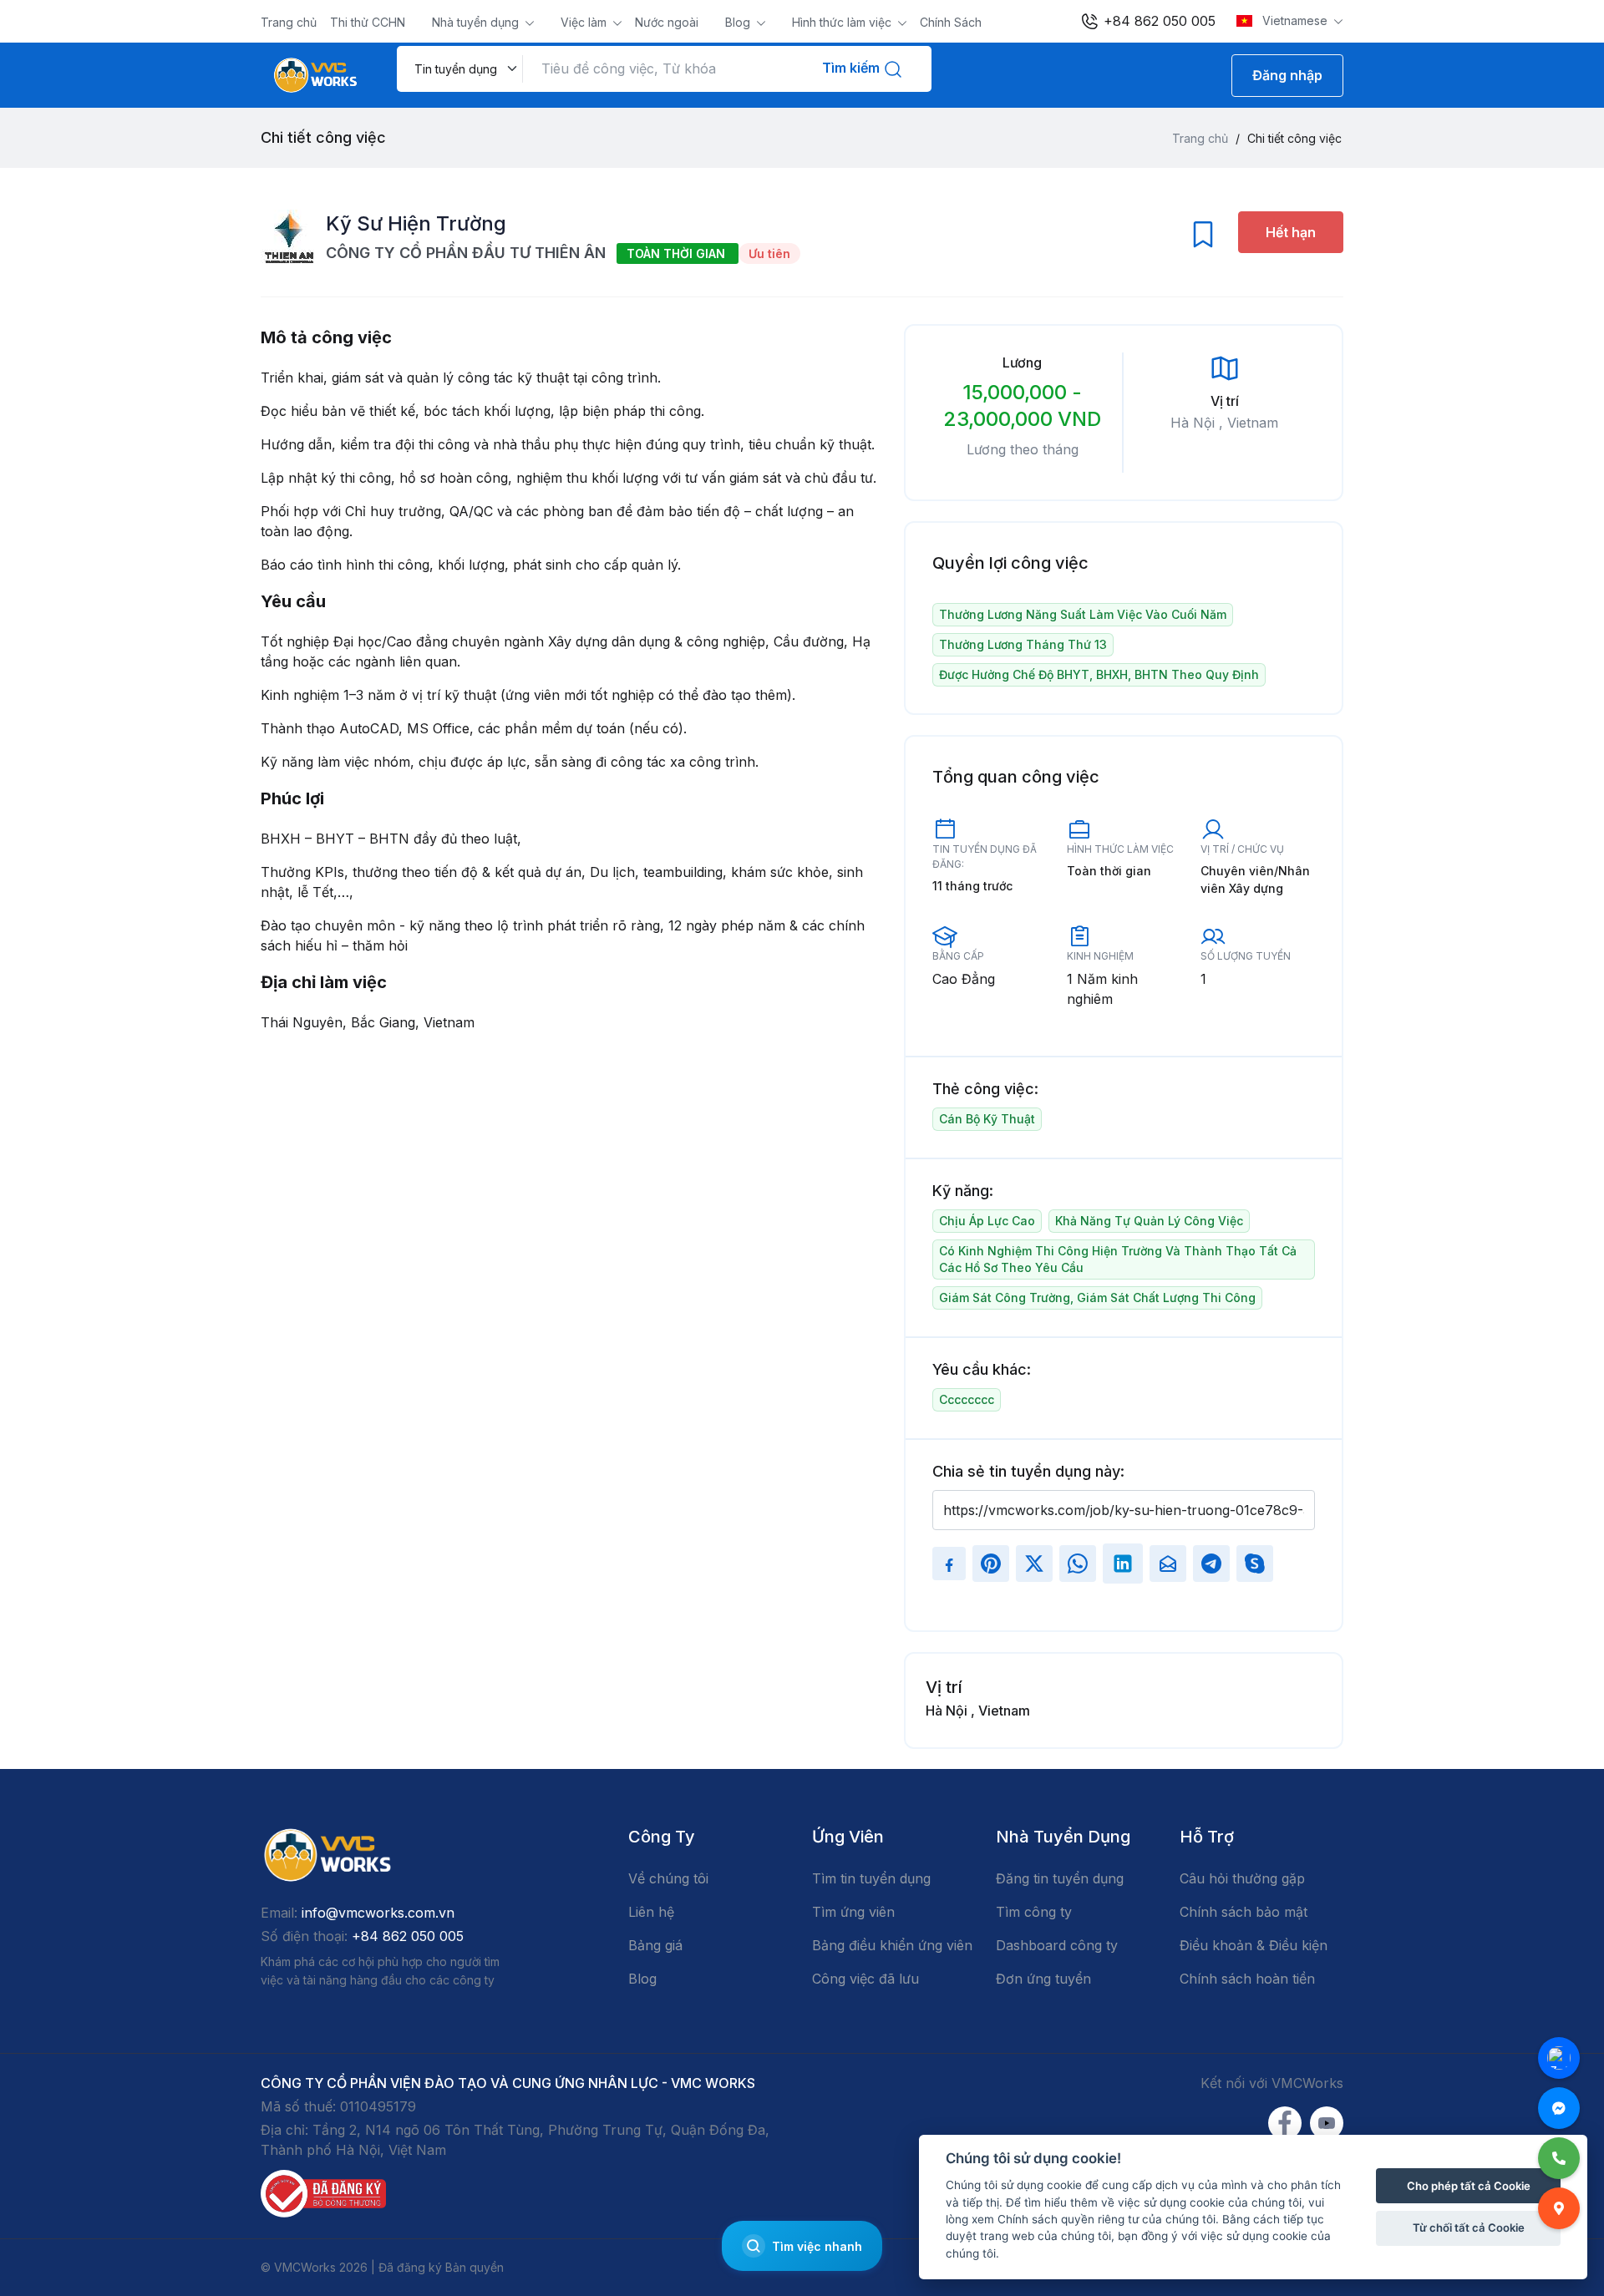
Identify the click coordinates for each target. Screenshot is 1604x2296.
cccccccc (967, 1399)
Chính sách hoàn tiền (1247, 1979)
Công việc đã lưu (865, 1979)
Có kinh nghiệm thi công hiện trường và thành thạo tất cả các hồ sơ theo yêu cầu (1118, 1259)
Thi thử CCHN (368, 22)
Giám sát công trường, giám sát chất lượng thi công (1097, 1298)
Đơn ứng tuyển (1043, 1979)
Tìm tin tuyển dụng (871, 1878)
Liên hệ (651, 1912)
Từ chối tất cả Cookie (1469, 2228)
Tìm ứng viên (853, 1912)
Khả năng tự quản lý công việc (1149, 1221)
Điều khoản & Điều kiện (1254, 1945)
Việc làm (585, 22)
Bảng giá (655, 1945)
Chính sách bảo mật (1244, 1912)
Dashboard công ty (1057, 1945)
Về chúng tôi (668, 1878)
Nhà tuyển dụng (477, 22)
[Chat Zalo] (1559, 2058)
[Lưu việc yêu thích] (1203, 238)
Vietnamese (1295, 20)
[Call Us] (1559, 2158)
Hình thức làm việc (843, 22)
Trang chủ (289, 22)
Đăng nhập (1287, 75)
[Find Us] (1559, 2208)
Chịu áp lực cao (987, 1221)
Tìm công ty (1034, 1912)
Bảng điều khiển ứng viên (892, 1945)
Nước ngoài (667, 22)
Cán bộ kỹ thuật (987, 1119)
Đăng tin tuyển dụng (1060, 1878)
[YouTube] (1327, 2123)
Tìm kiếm (853, 68)
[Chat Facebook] (1559, 2108)
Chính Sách (951, 22)
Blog (739, 22)
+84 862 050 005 (1157, 21)
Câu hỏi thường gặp (1242, 1878)
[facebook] (1285, 2123)
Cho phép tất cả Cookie (1469, 2186)
